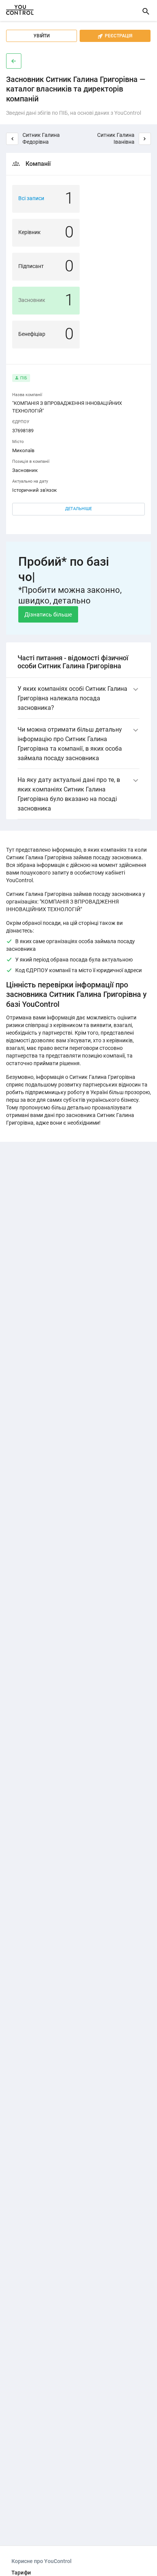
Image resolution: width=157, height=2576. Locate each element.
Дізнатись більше (48, 615)
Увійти (42, 36)
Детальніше (78, 509)
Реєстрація (115, 36)
